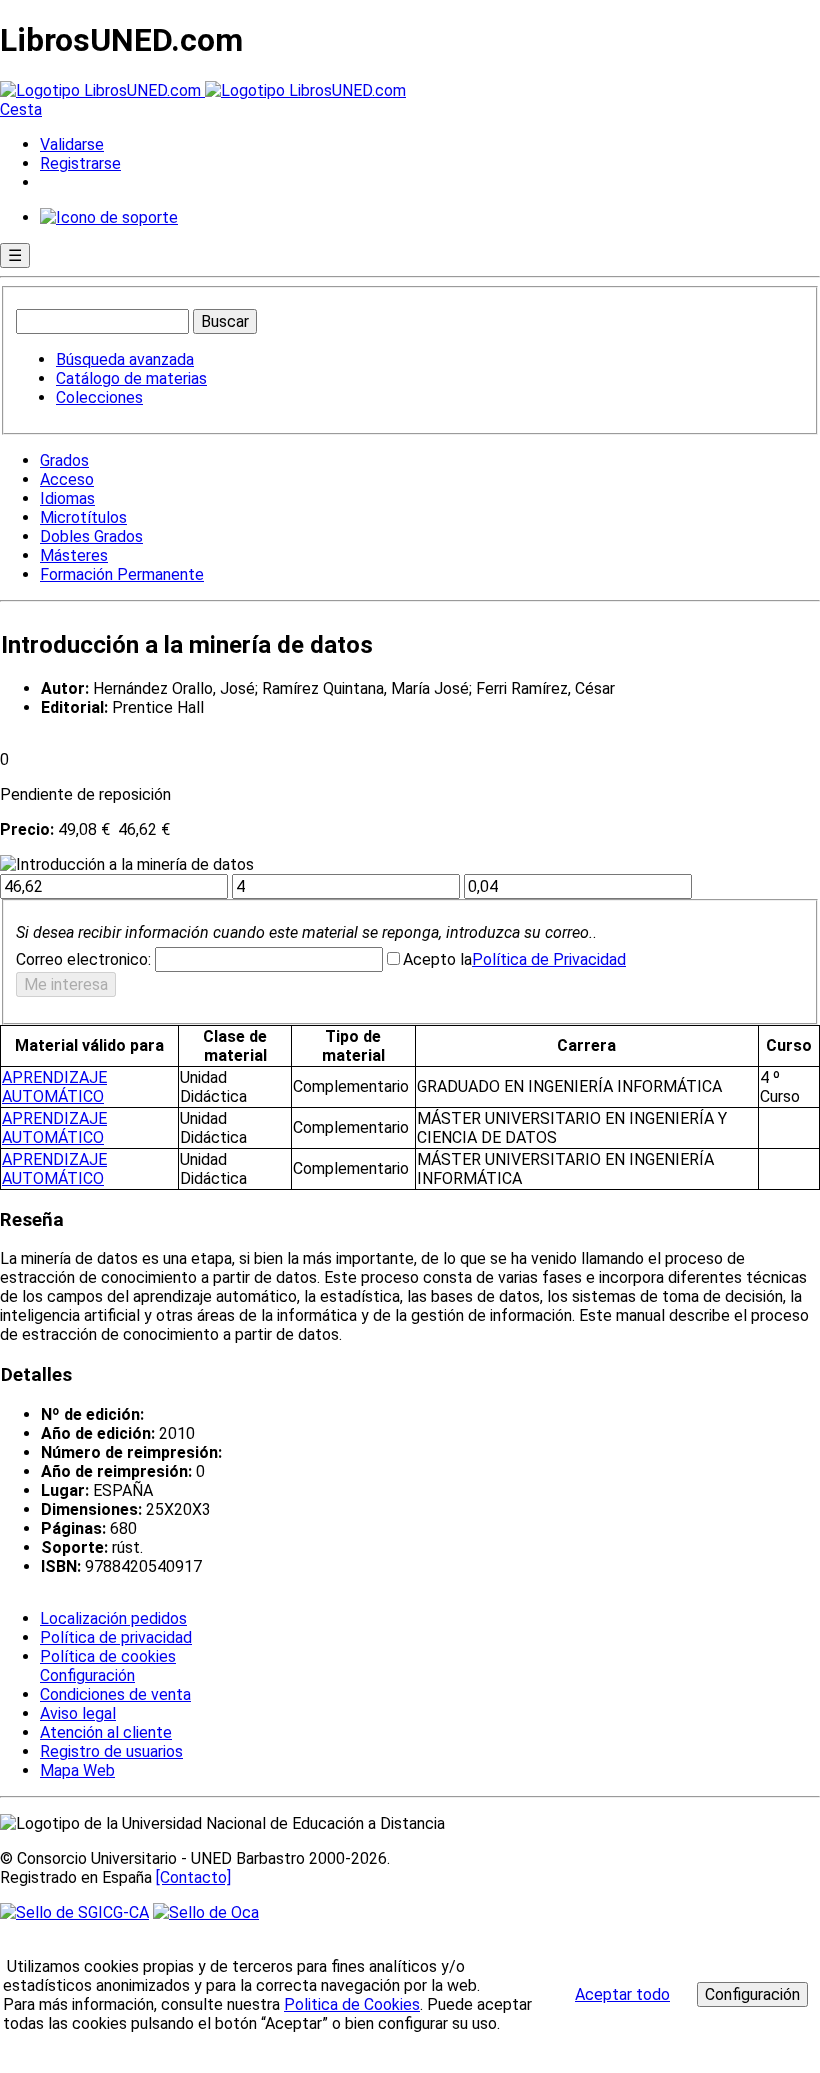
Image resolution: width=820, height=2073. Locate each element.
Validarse (72, 144)
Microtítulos (83, 517)
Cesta (21, 109)
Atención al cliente (106, 1732)
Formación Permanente (122, 574)
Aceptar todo (622, 1994)
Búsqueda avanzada (125, 359)
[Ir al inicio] (203, 90)
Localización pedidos (113, 1618)
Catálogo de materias (131, 378)
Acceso (67, 479)
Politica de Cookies (352, 2004)
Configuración (86, 1676)
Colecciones (99, 397)
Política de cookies (108, 1656)
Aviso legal (78, 1713)
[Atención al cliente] (109, 217)
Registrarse (80, 163)
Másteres (74, 555)
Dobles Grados (91, 536)
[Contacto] (193, 1877)
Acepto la (437, 959)
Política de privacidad (116, 1637)
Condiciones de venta (115, 1694)
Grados (64, 460)
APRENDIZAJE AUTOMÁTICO (54, 1087)
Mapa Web (77, 1770)
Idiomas (67, 498)
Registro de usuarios (111, 1751)
